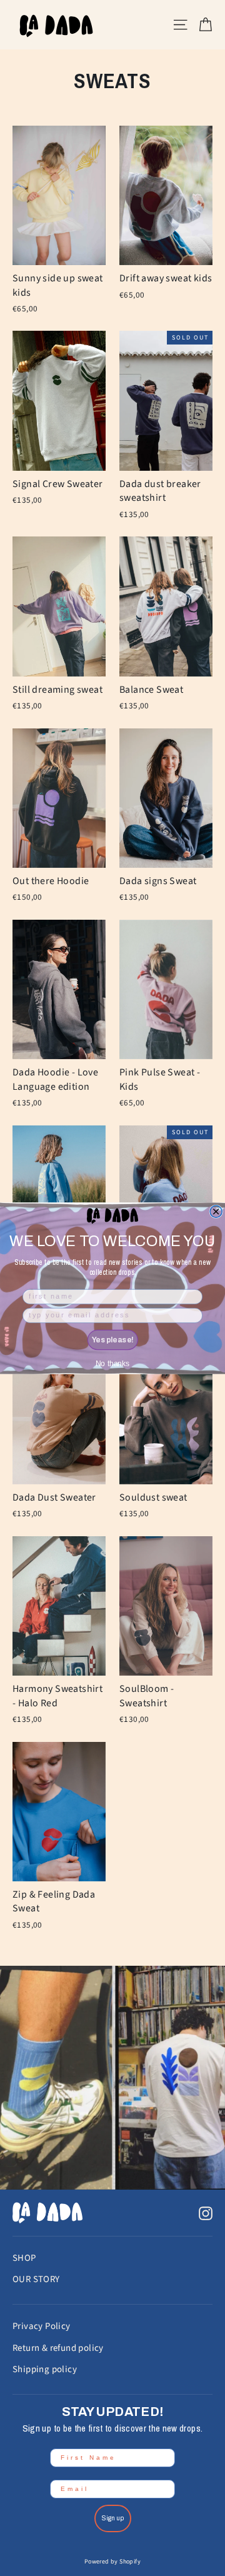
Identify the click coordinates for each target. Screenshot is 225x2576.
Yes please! (113, 1340)
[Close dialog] (216, 1211)
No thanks (112, 1363)
